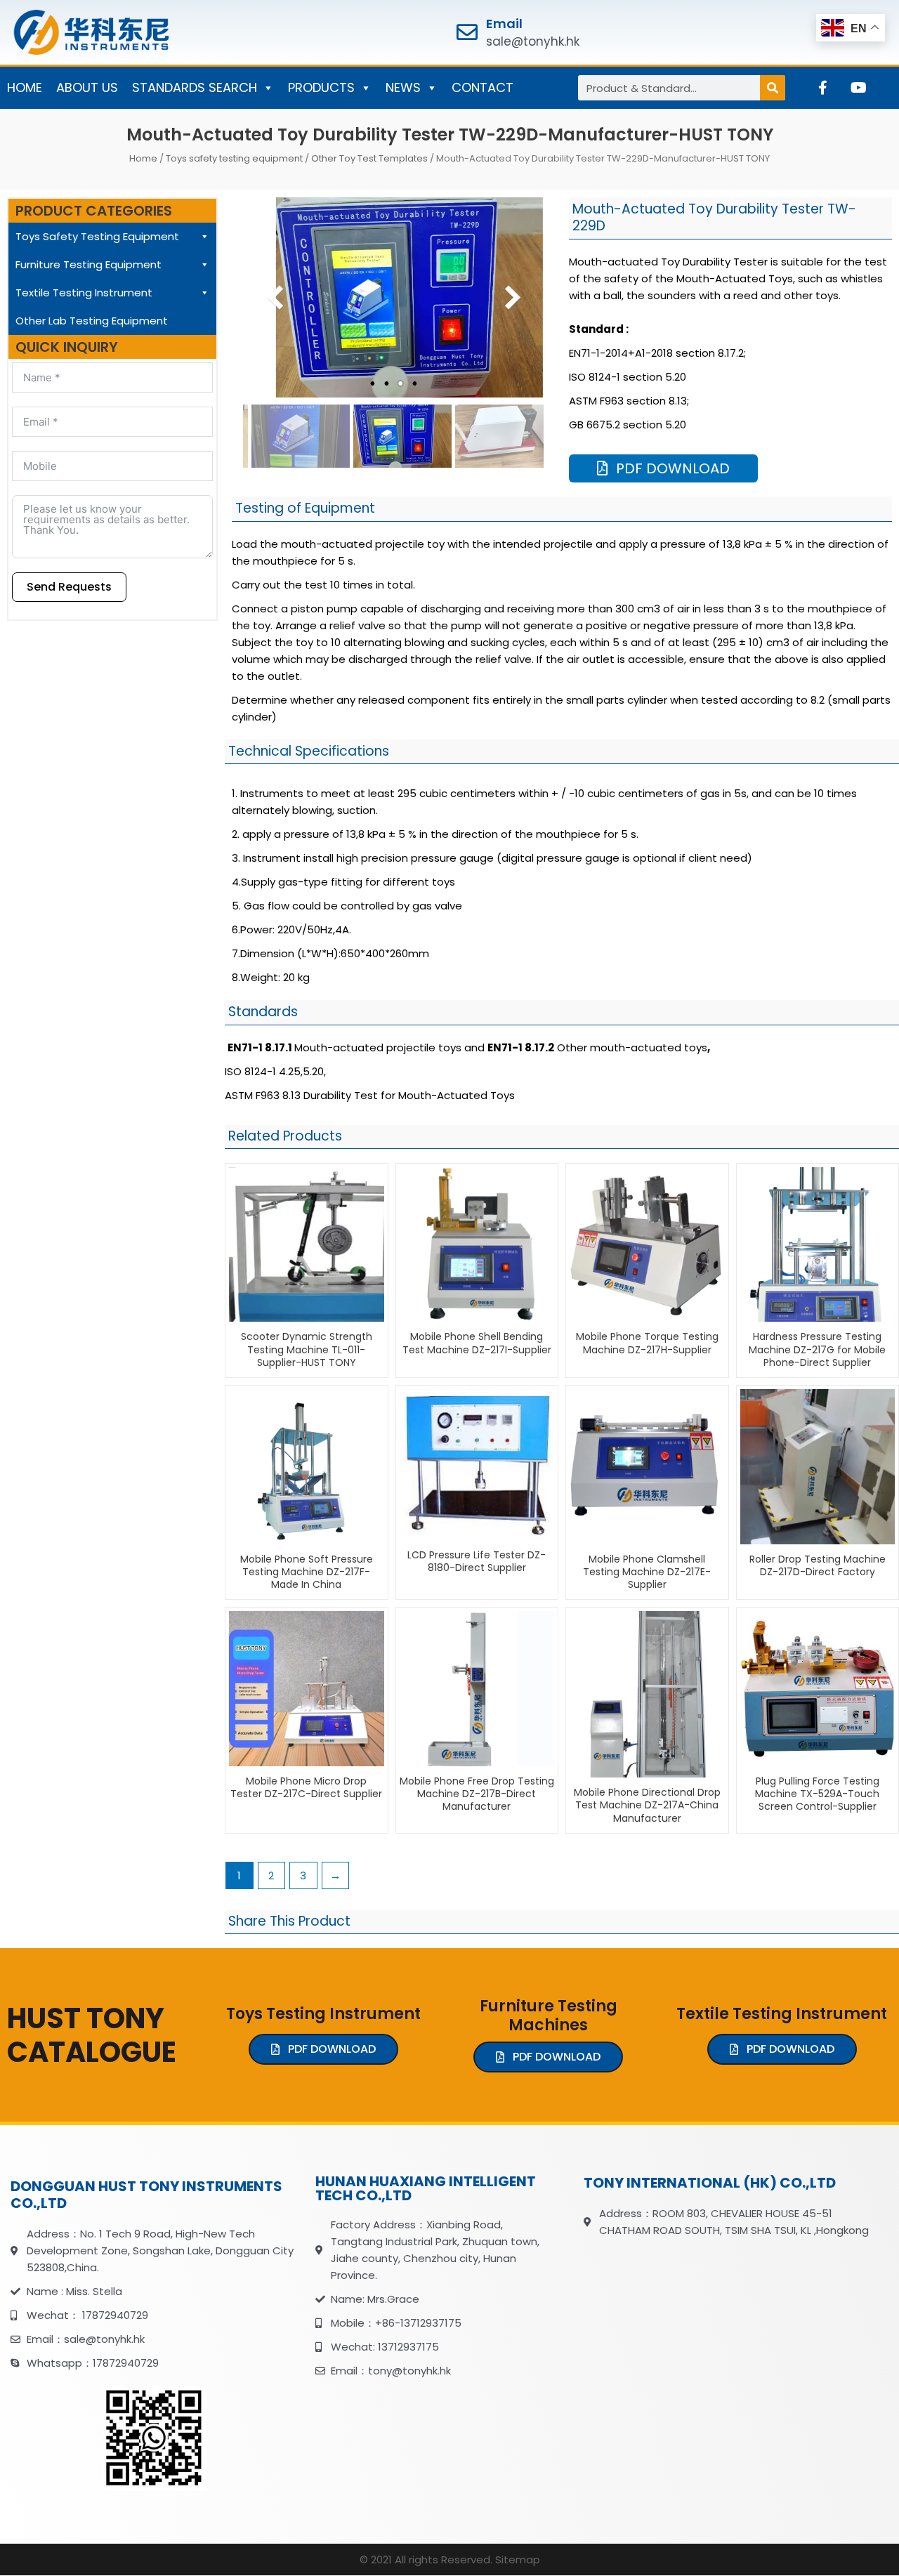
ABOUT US (87, 87)
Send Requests (69, 587)
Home (143, 158)
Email (504, 24)
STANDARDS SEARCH (195, 87)
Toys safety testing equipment (234, 158)
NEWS (403, 87)
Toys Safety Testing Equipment (97, 236)
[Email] (467, 32)
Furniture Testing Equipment (88, 264)
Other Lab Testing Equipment (92, 321)
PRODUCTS (321, 87)
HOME (25, 87)
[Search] (773, 88)
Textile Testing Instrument (84, 293)
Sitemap (518, 2559)
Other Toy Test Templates (369, 158)
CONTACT (483, 87)
